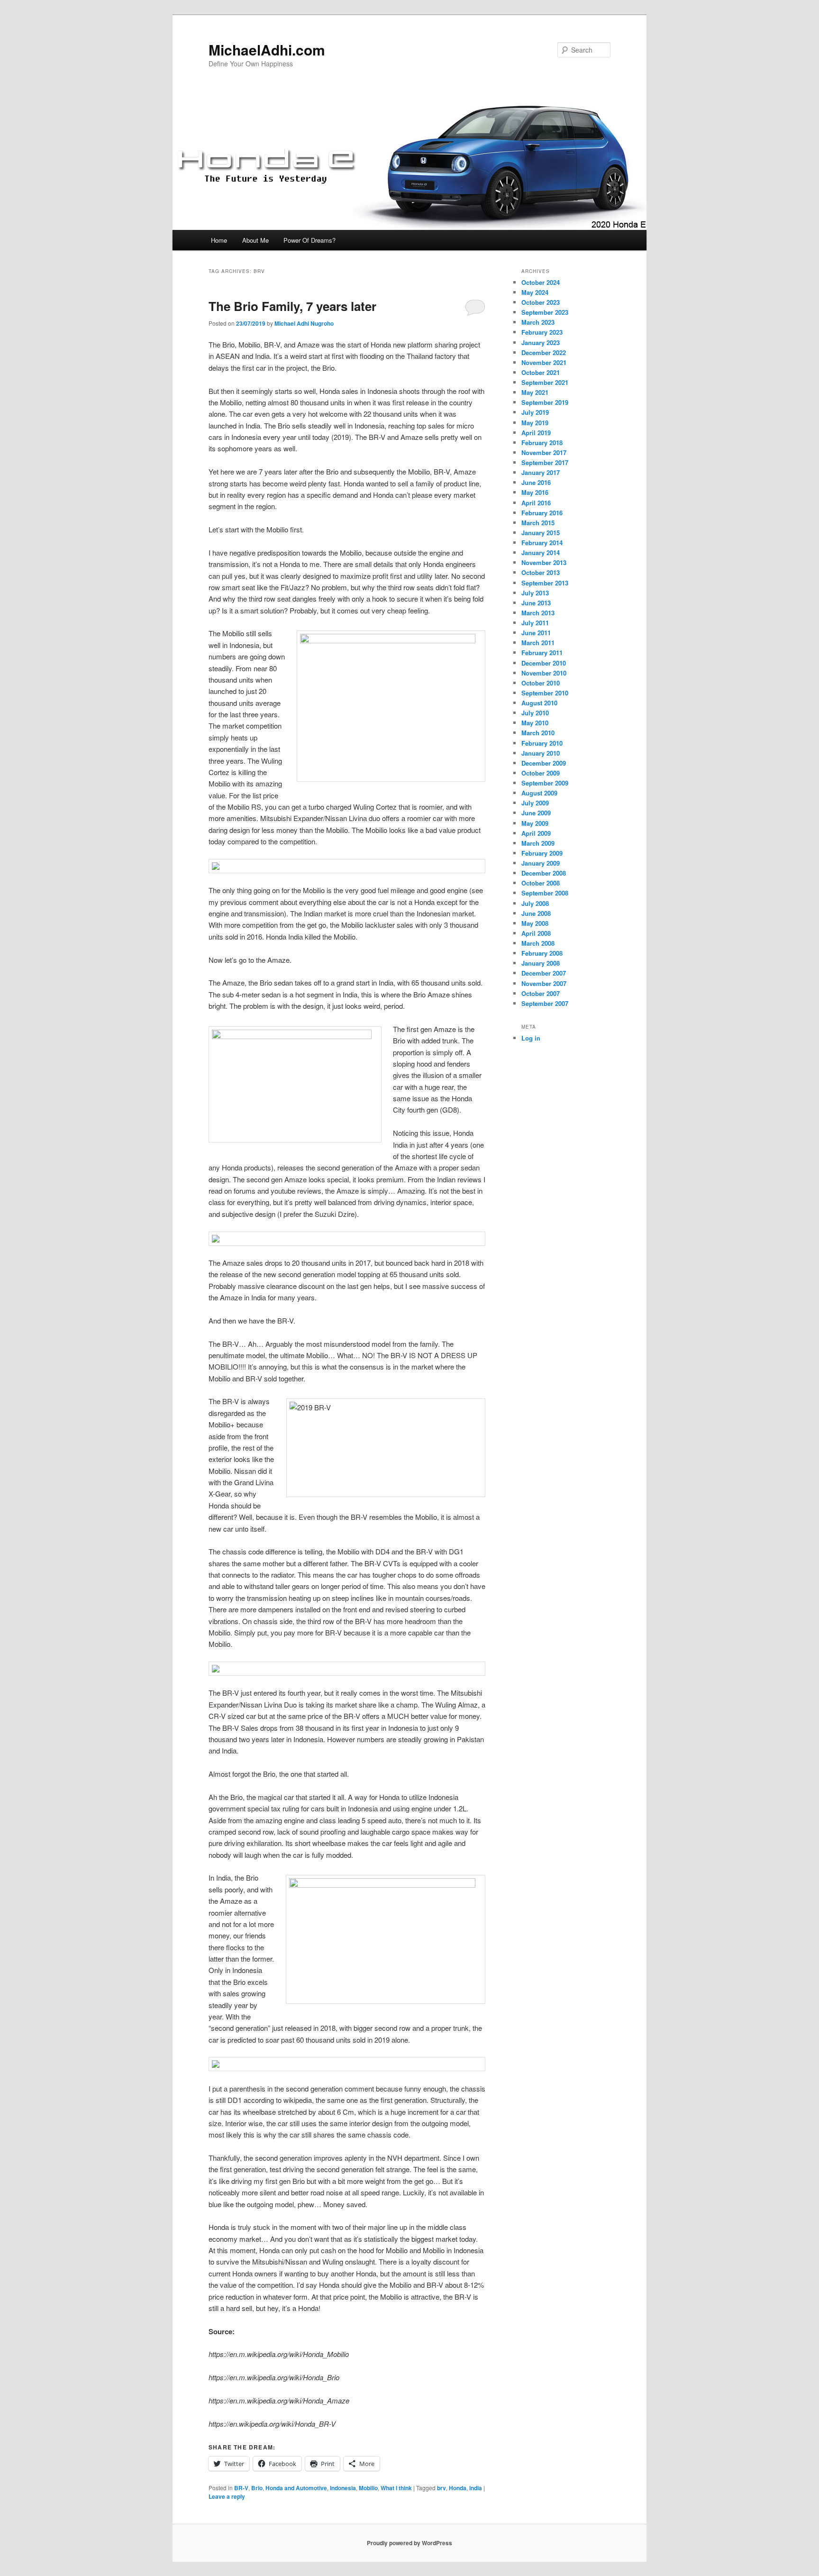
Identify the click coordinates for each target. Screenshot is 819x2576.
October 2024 (541, 282)
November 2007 (544, 983)
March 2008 (538, 943)
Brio (257, 2488)
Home (219, 240)
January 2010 (541, 753)
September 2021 (545, 382)
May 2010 (535, 723)
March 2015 (538, 523)
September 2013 (545, 583)
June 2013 (536, 603)
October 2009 (541, 773)
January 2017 (541, 472)
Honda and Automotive (296, 2488)
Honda (458, 2488)
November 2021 (544, 362)
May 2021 (535, 392)
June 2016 (536, 482)
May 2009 (535, 823)
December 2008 (544, 873)
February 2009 (542, 853)
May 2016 (535, 492)
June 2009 (536, 813)
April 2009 (536, 833)
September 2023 (545, 312)
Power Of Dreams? (309, 240)
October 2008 (541, 883)
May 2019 (535, 423)
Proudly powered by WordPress (409, 2543)
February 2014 (542, 543)
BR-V (241, 2488)
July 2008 (535, 903)
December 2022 (544, 352)
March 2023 (538, 322)
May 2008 (535, 923)
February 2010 (542, 743)
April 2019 (536, 433)
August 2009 (539, 793)
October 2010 (541, 683)
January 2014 (541, 553)
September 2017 (545, 462)
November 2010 (544, 673)
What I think (396, 2488)
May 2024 (535, 292)
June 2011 (536, 633)
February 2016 (542, 513)
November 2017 (544, 452)
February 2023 (542, 332)
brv (441, 2488)
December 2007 (544, 973)
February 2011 (542, 653)
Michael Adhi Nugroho (304, 323)
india (476, 2488)
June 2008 (536, 913)
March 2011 (538, 643)
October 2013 (541, 572)
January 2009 (541, 863)
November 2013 (544, 562)
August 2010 (539, 703)
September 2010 (545, 693)
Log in (531, 1038)
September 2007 (545, 1003)
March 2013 (538, 613)
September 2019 (545, 402)
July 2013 (535, 593)
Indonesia (343, 2488)
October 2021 (541, 372)
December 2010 (544, 663)
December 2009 (544, 763)
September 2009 (545, 783)
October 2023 (541, 302)
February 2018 (542, 443)
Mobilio (368, 2488)
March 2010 (538, 733)
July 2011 (535, 623)
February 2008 (542, 953)
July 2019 (535, 412)
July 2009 (535, 803)
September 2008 (545, 893)
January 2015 (541, 533)
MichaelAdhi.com (267, 50)
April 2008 (536, 933)
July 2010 (535, 713)
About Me (255, 240)
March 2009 (538, 843)
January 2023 (541, 343)
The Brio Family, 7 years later (292, 306)
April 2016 (536, 503)
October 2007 (541, 993)
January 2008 (541, 963)
